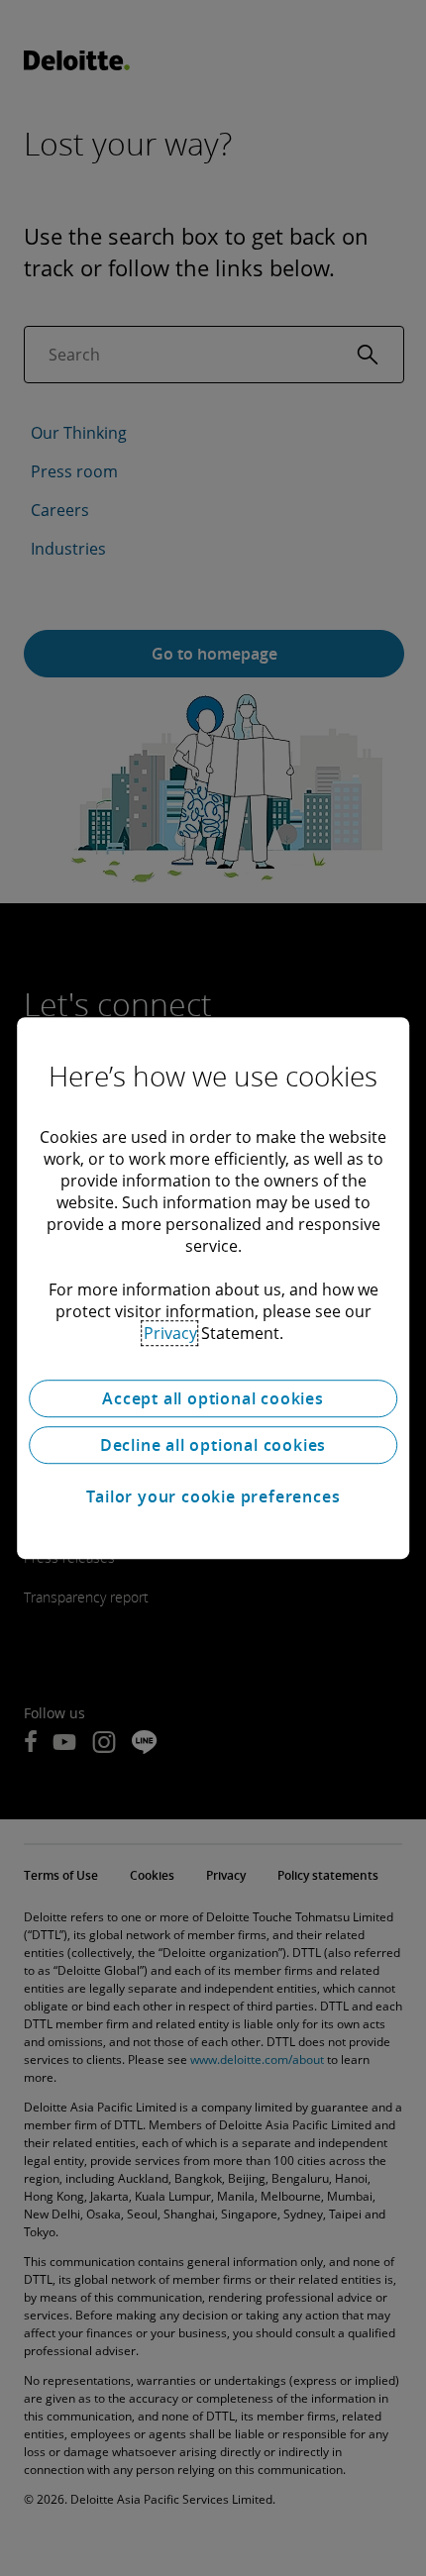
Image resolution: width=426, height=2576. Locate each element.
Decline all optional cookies (213, 1445)
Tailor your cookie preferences (213, 1496)
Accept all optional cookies (213, 1398)
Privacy (170, 1333)
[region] (213, 1288)
